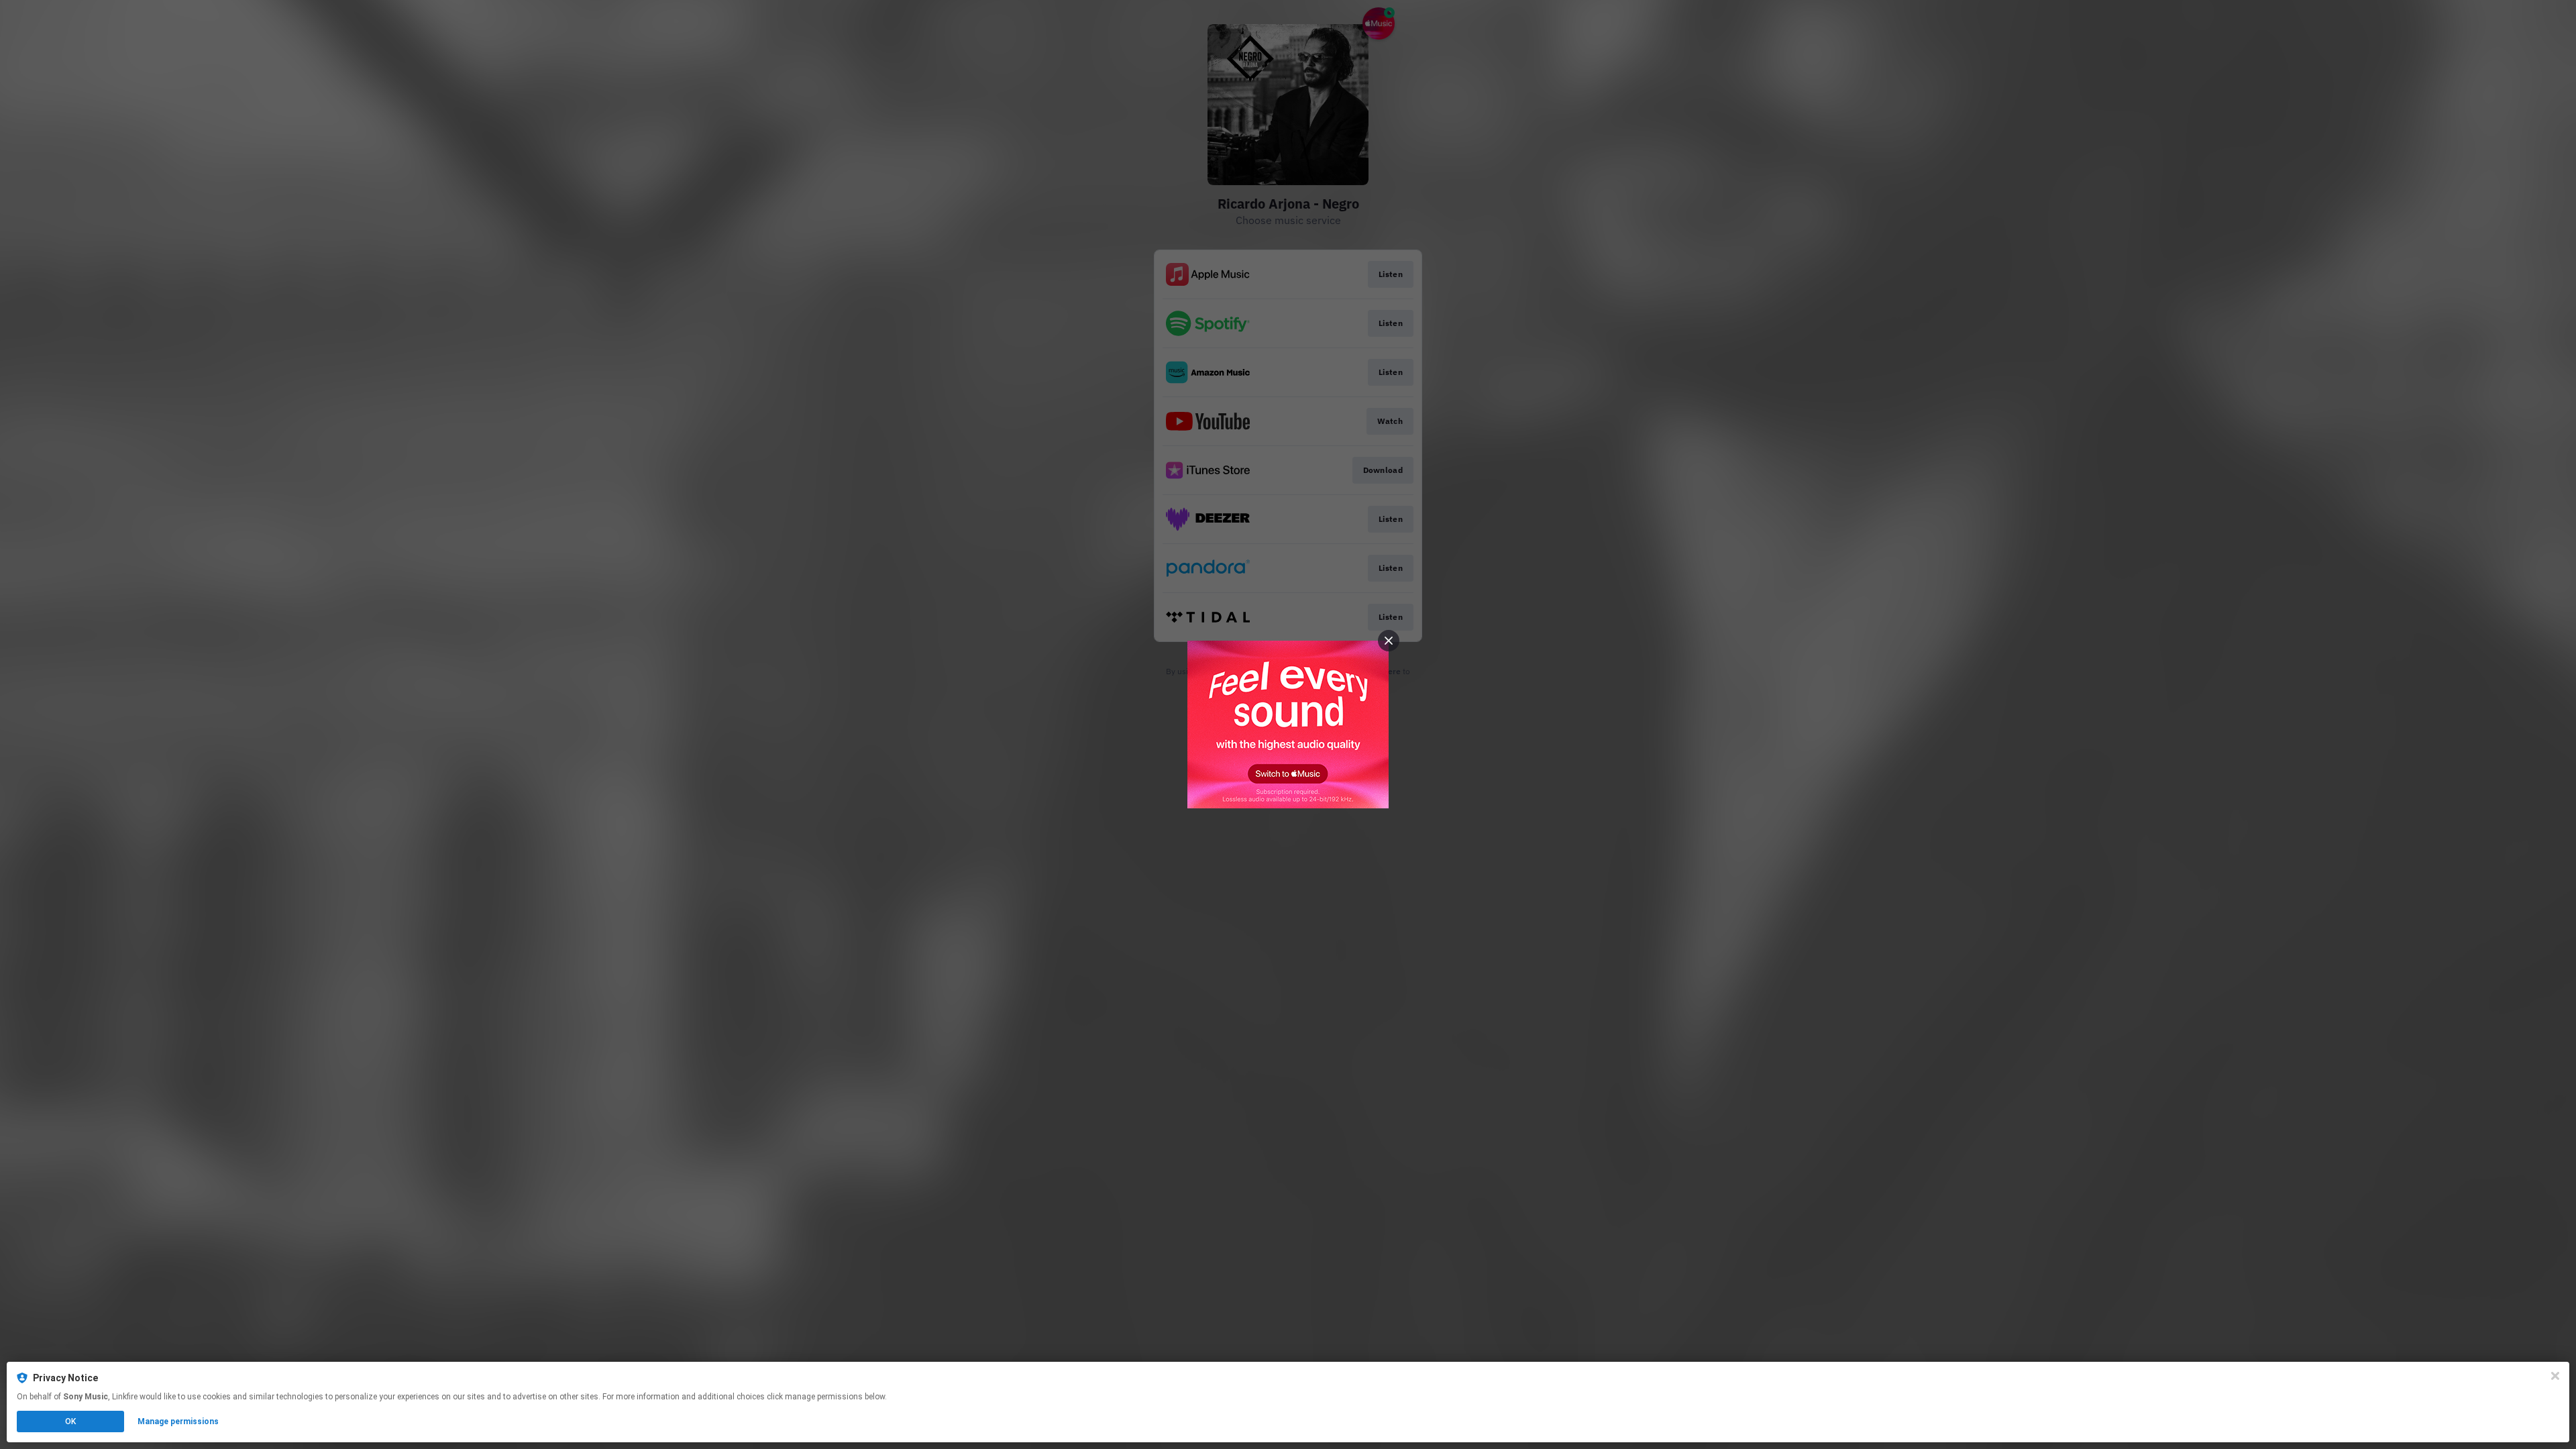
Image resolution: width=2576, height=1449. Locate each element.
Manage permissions (178, 1421)
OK (70, 1421)
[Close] (2555, 1376)
